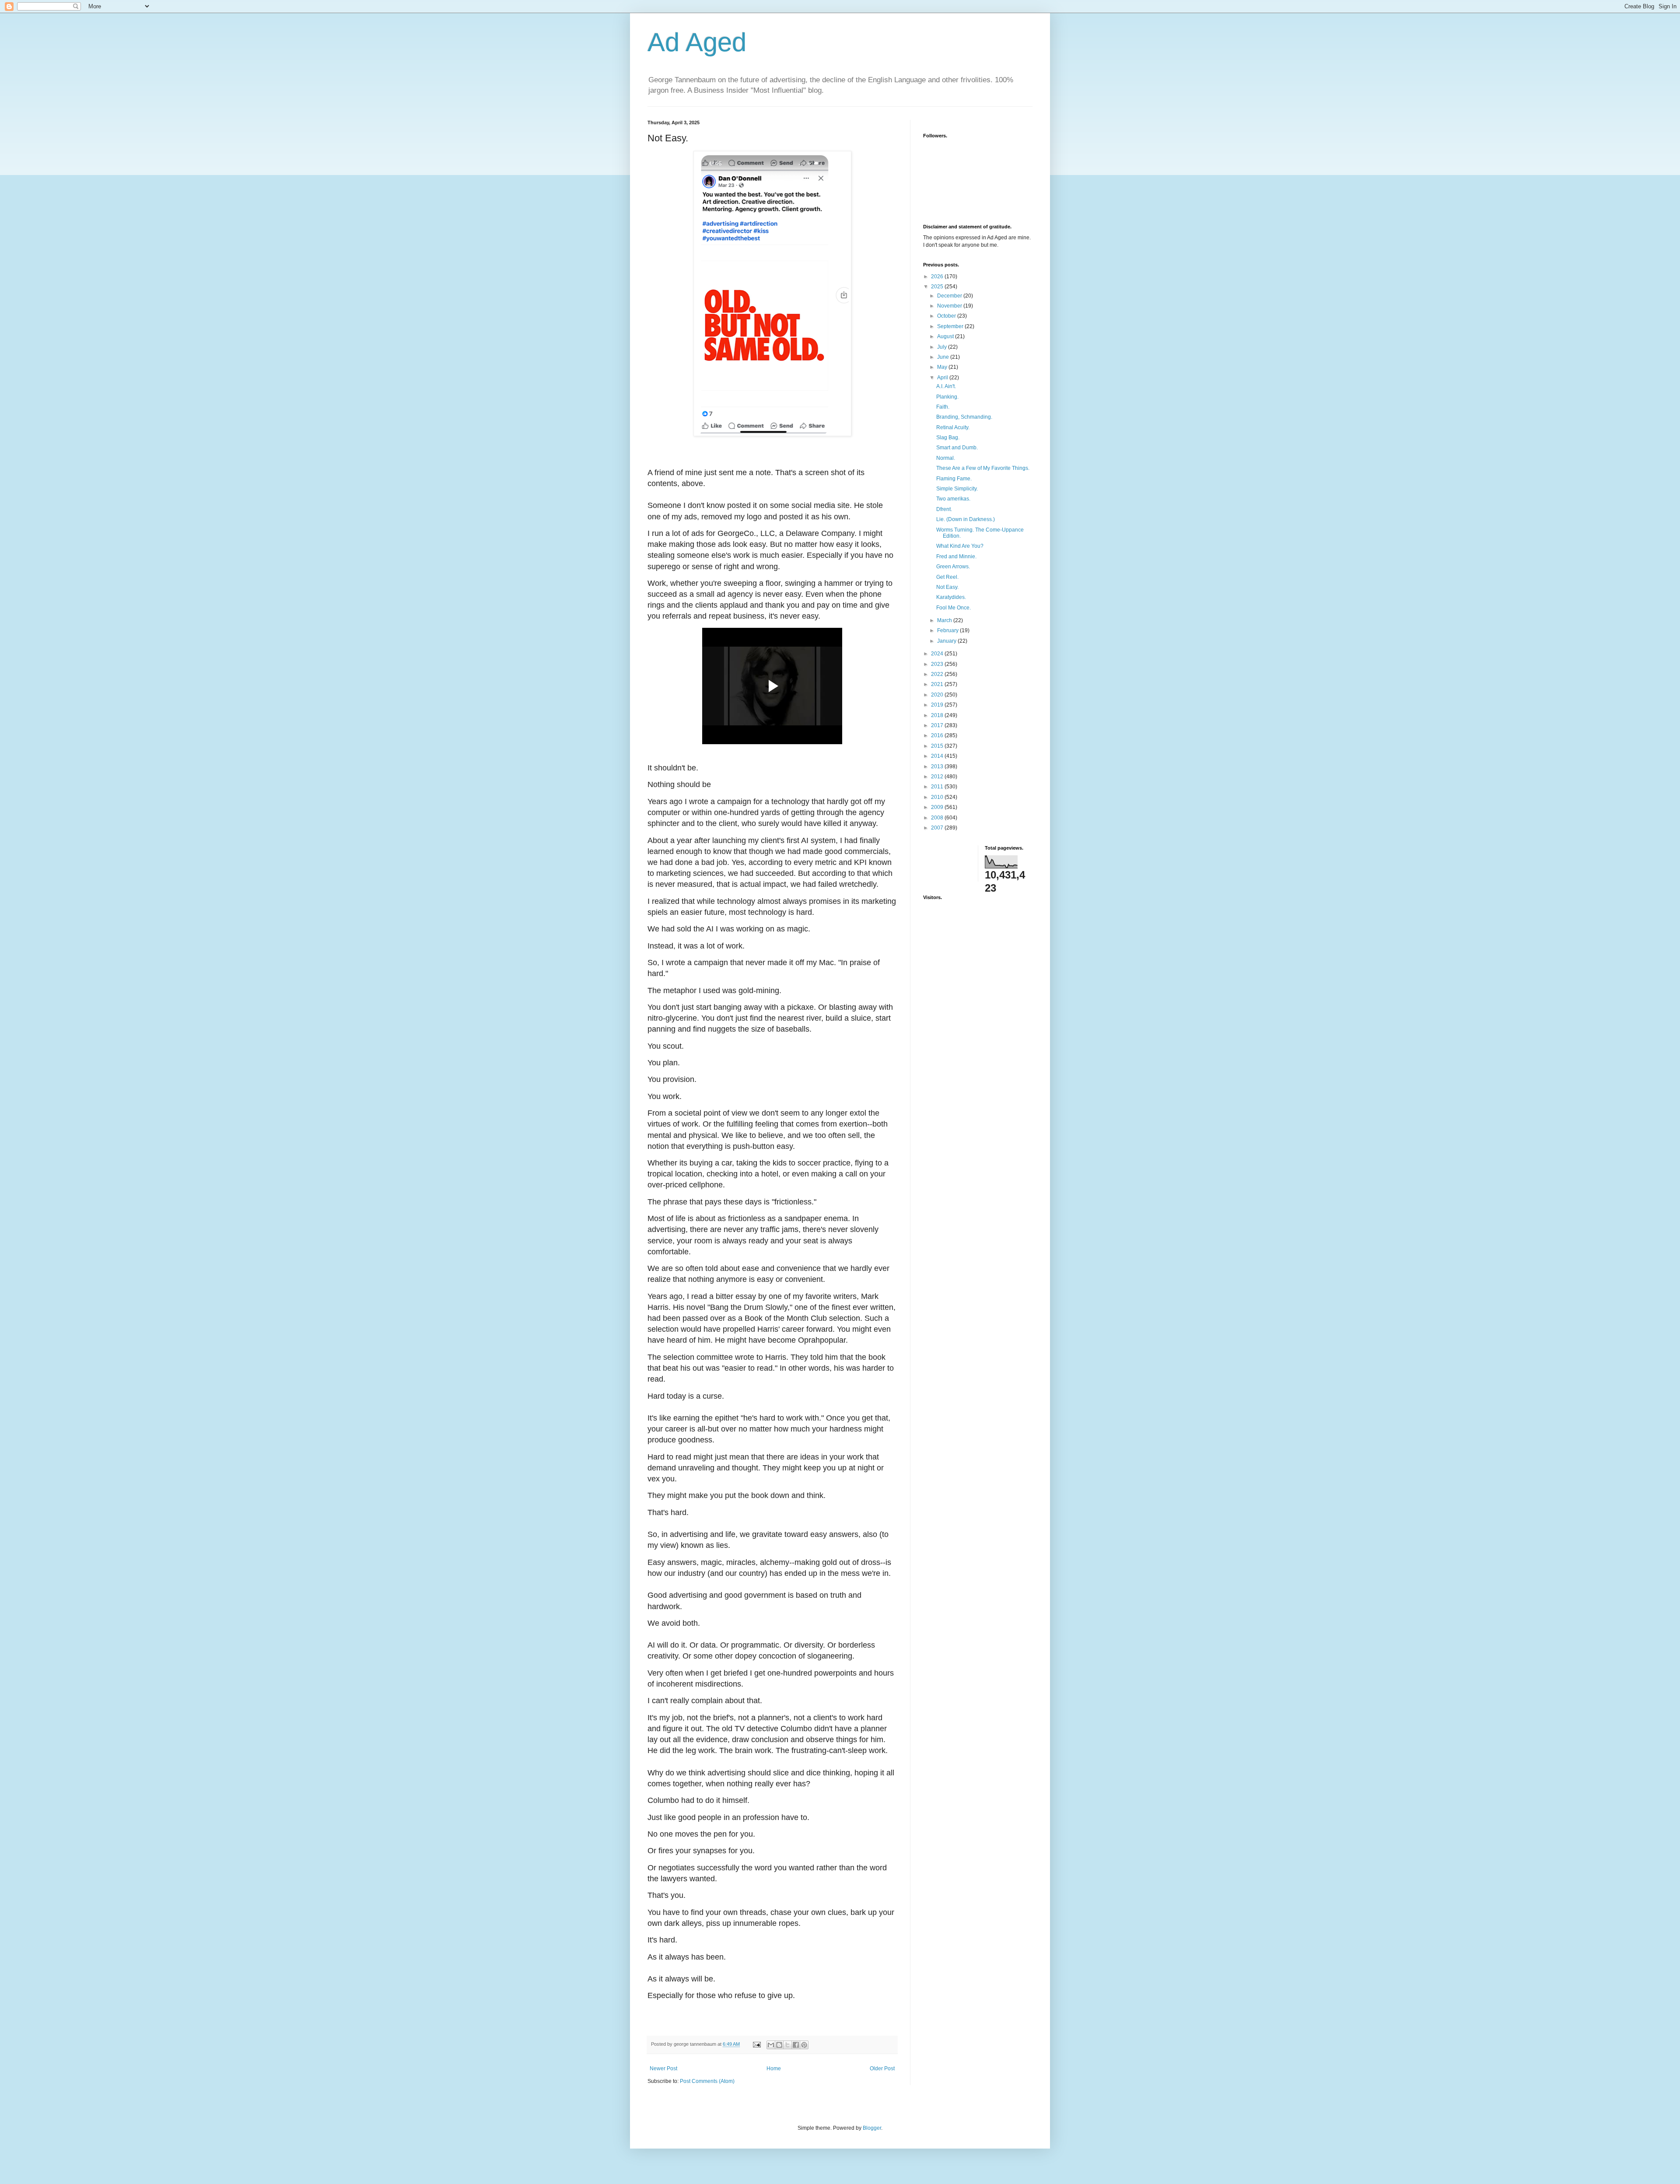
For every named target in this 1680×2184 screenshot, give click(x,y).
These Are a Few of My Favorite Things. (983, 468)
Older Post (882, 2068)
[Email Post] (756, 2044)
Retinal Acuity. (953, 427)
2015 (938, 746)
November (950, 306)
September (951, 326)
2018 (938, 715)
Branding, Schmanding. (964, 417)
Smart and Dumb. (957, 448)
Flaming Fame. (954, 479)
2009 (938, 807)
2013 (938, 766)
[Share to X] (787, 2045)
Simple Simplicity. (957, 489)
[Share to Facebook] (796, 2045)
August (946, 336)
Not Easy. (947, 587)
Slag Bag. (948, 437)
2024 (938, 654)
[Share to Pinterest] (804, 2045)
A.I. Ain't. (946, 386)
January (947, 641)
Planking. (947, 397)
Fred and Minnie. (956, 556)
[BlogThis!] (779, 2045)
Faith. (943, 407)
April (943, 378)
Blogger (872, 2128)
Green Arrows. (953, 567)
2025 (938, 287)
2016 (938, 735)
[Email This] (771, 2045)
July (943, 347)
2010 (938, 797)
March (945, 620)
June (944, 357)
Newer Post (663, 2068)
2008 (938, 818)
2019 (938, 705)
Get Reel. (947, 577)
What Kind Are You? (960, 546)
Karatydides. (951, 597)
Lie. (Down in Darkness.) (966, 519)
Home (774, 2068)
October (947, 316)
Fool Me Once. (954, 608)
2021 (938, 684)
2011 (938, 787)
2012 (938, 777)
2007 (938, 828)
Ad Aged (697, 42)
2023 (938, 664)
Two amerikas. (953, 499)
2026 (938, 276)
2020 (938, 695)
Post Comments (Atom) (707, 2081)
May (943, 367)
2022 (938, 674)
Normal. (946, 458)
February (948, 630)
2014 (938, 756)
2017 (938, 725)
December (950, 296)
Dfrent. (944, 509)
